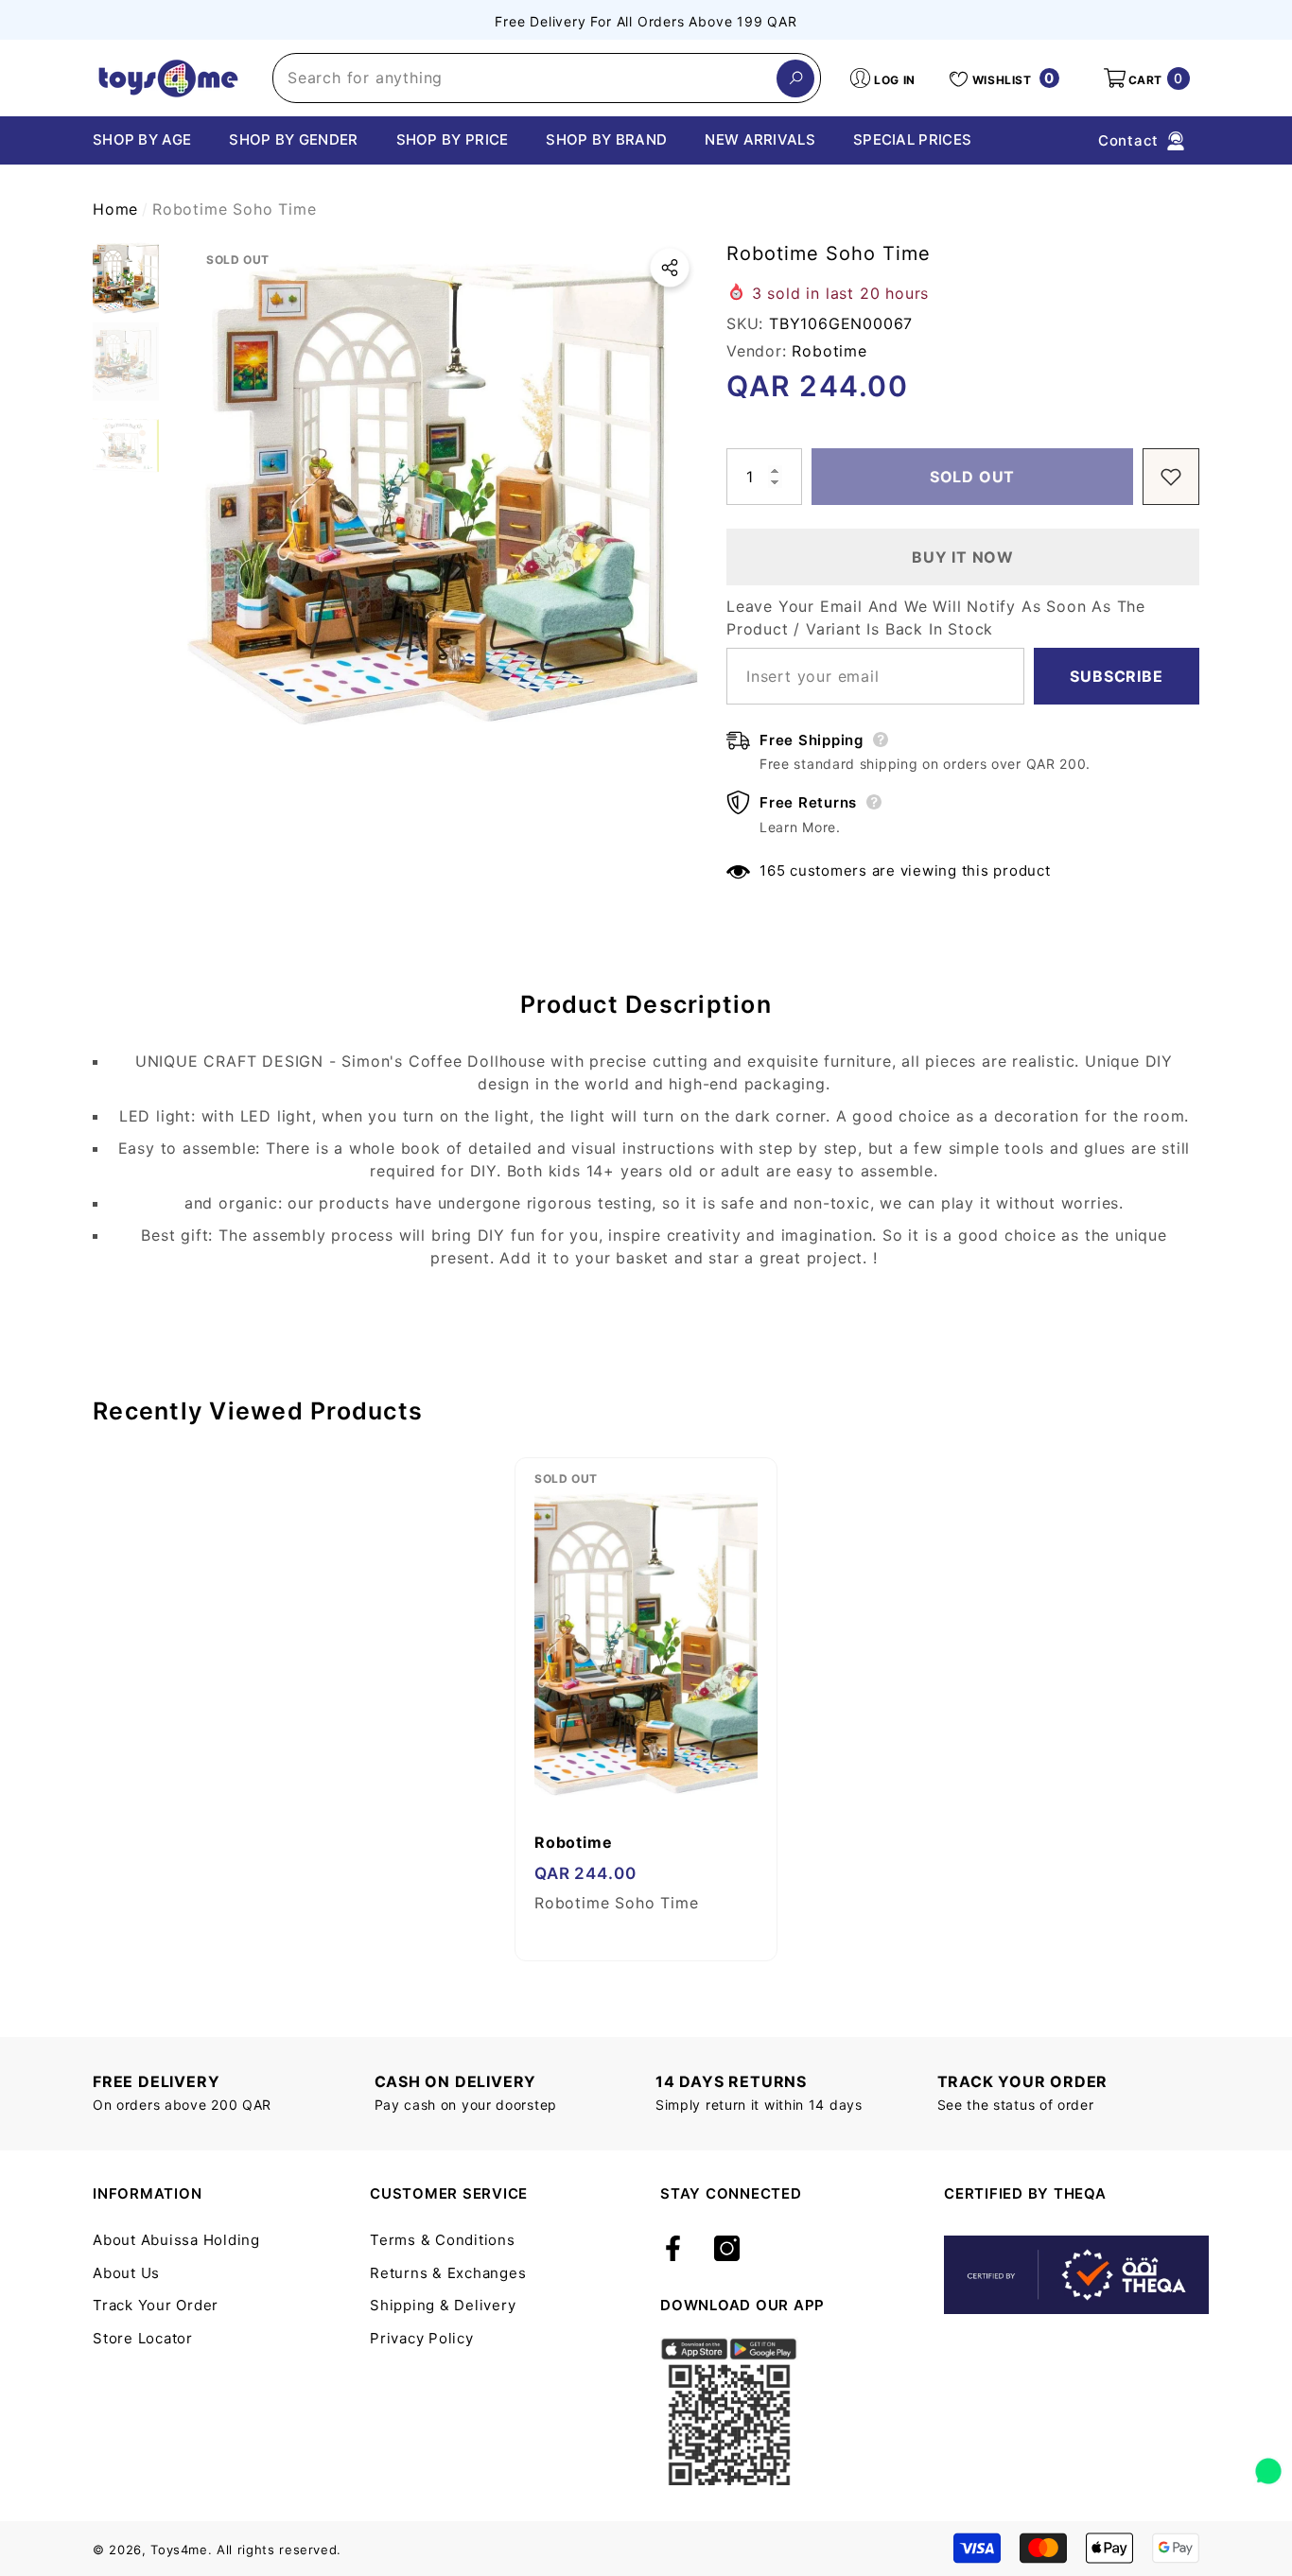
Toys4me (179, 2550)
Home (115, 209)
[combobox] (525, 78)
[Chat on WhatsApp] (1268, 2464)
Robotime (829, 351)
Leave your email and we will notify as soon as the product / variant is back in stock (936, 618)
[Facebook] (673, 2250)
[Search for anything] (547, 78)
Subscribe (1116, 676)
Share (670, 268)
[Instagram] (727, 2250)
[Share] (670, 268)
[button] (1145, 78)
